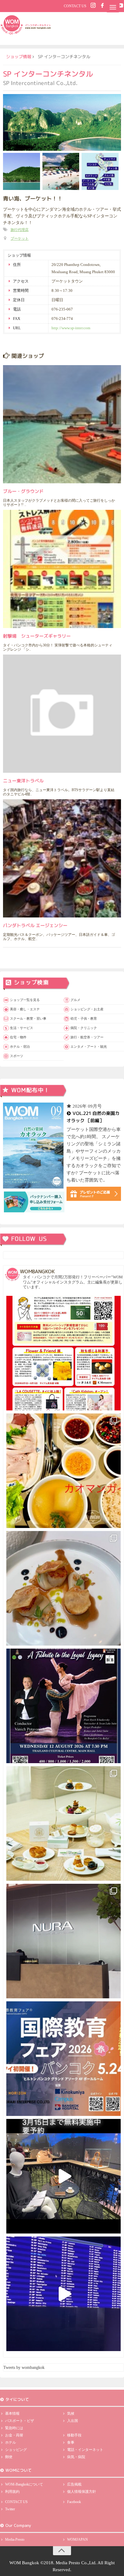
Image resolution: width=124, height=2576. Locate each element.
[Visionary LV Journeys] (64, 2176)
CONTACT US (75, 6)
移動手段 (74, 2435)
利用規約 (12, 2492)
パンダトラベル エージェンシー (35, 925)
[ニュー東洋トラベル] (62, 714)
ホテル (11, 2442)
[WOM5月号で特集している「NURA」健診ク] (64, 1941)
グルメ (75, 1000)
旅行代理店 (20, 230)
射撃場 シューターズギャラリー (37, 636)
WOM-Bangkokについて (24, 2484)
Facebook (74, 2502)
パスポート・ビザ (20, 2421)
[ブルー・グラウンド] (62, 424)
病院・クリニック (84, 1028)
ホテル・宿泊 (20, 1046)
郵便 (9, 2457)
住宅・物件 (18, 1037)
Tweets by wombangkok (24, 2368)
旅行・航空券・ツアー (87, 1037)
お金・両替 (14, 2435)
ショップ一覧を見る (25, 1000)
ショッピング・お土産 (87, 1009)
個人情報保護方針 (82, 2492)
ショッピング (16, 2450)
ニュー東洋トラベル (23, 781)
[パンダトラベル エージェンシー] (62, 858)
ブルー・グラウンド (23, 491)
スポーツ (17, 1056)
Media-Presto (15, 2540)
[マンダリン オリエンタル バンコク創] (64, 1823)
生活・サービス (22, 1028)
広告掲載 (74, 2484)
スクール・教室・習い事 (28, 1018)
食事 (71, 2442)
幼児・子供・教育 (84, 1018)
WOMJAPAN (77, 2540)
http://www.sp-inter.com (71, 328)
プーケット (20, 238)
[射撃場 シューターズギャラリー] (62, 569)
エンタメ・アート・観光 (89, 1046)
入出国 (73, 2421)
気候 (71, 2413)
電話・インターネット (85, 2450)
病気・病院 (76, 2457)
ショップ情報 (19, 57)
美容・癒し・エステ (25, 1009)
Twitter (10, 2509)
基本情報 (12, 2413)
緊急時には (14, 2428)
